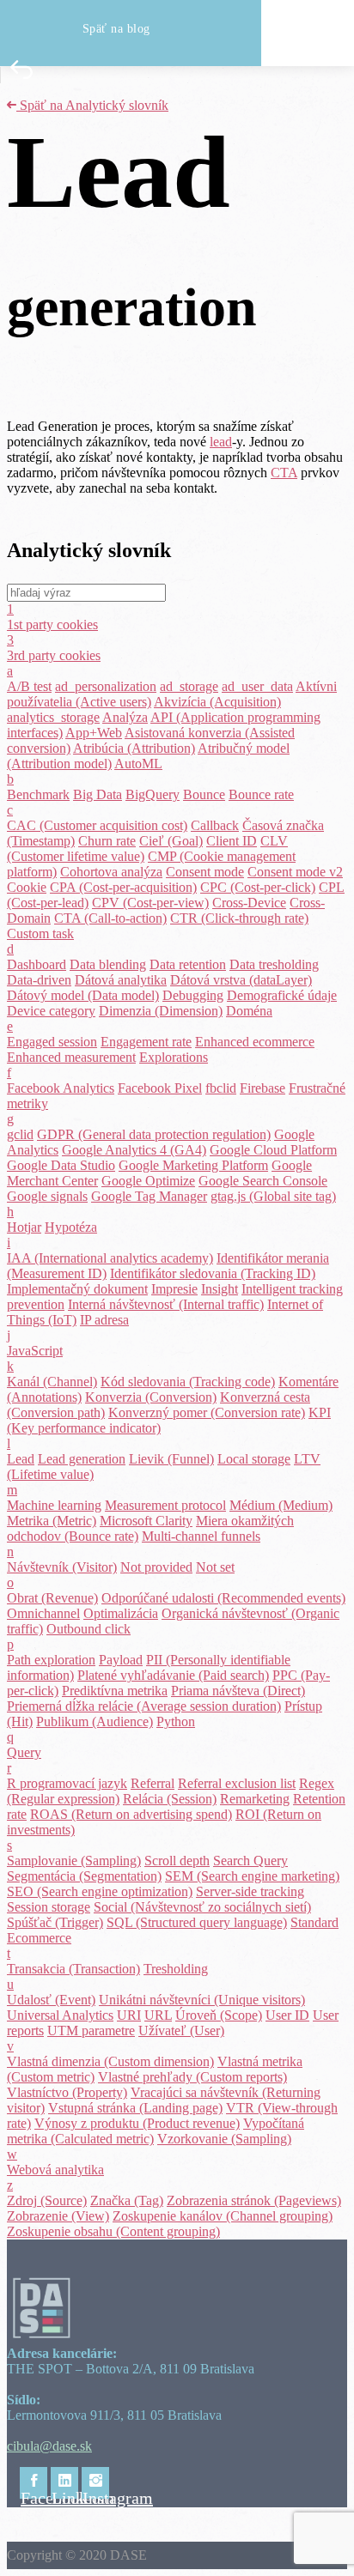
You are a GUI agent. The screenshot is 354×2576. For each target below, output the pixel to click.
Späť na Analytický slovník (92, 105)
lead (221, 442)
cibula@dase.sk (49, 2446)
